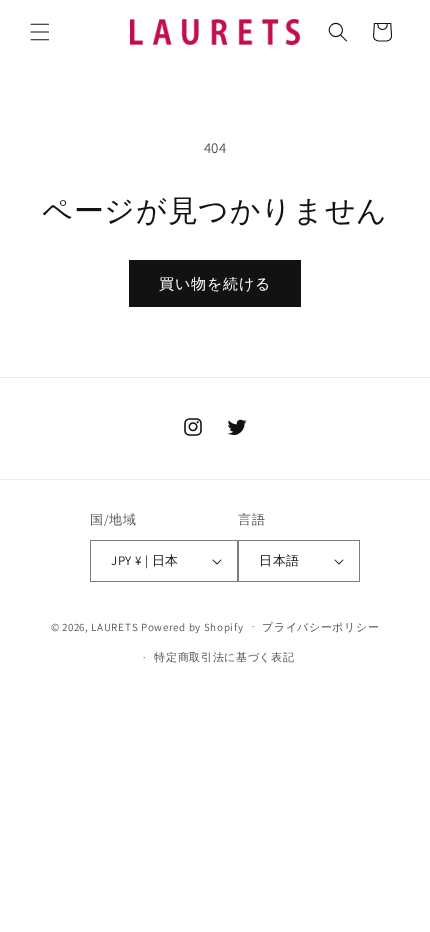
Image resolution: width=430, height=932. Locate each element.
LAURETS (114, 626)
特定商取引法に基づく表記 (224, 657)
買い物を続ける (215, 283)
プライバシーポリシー (320, 627)
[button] (40, 32)
